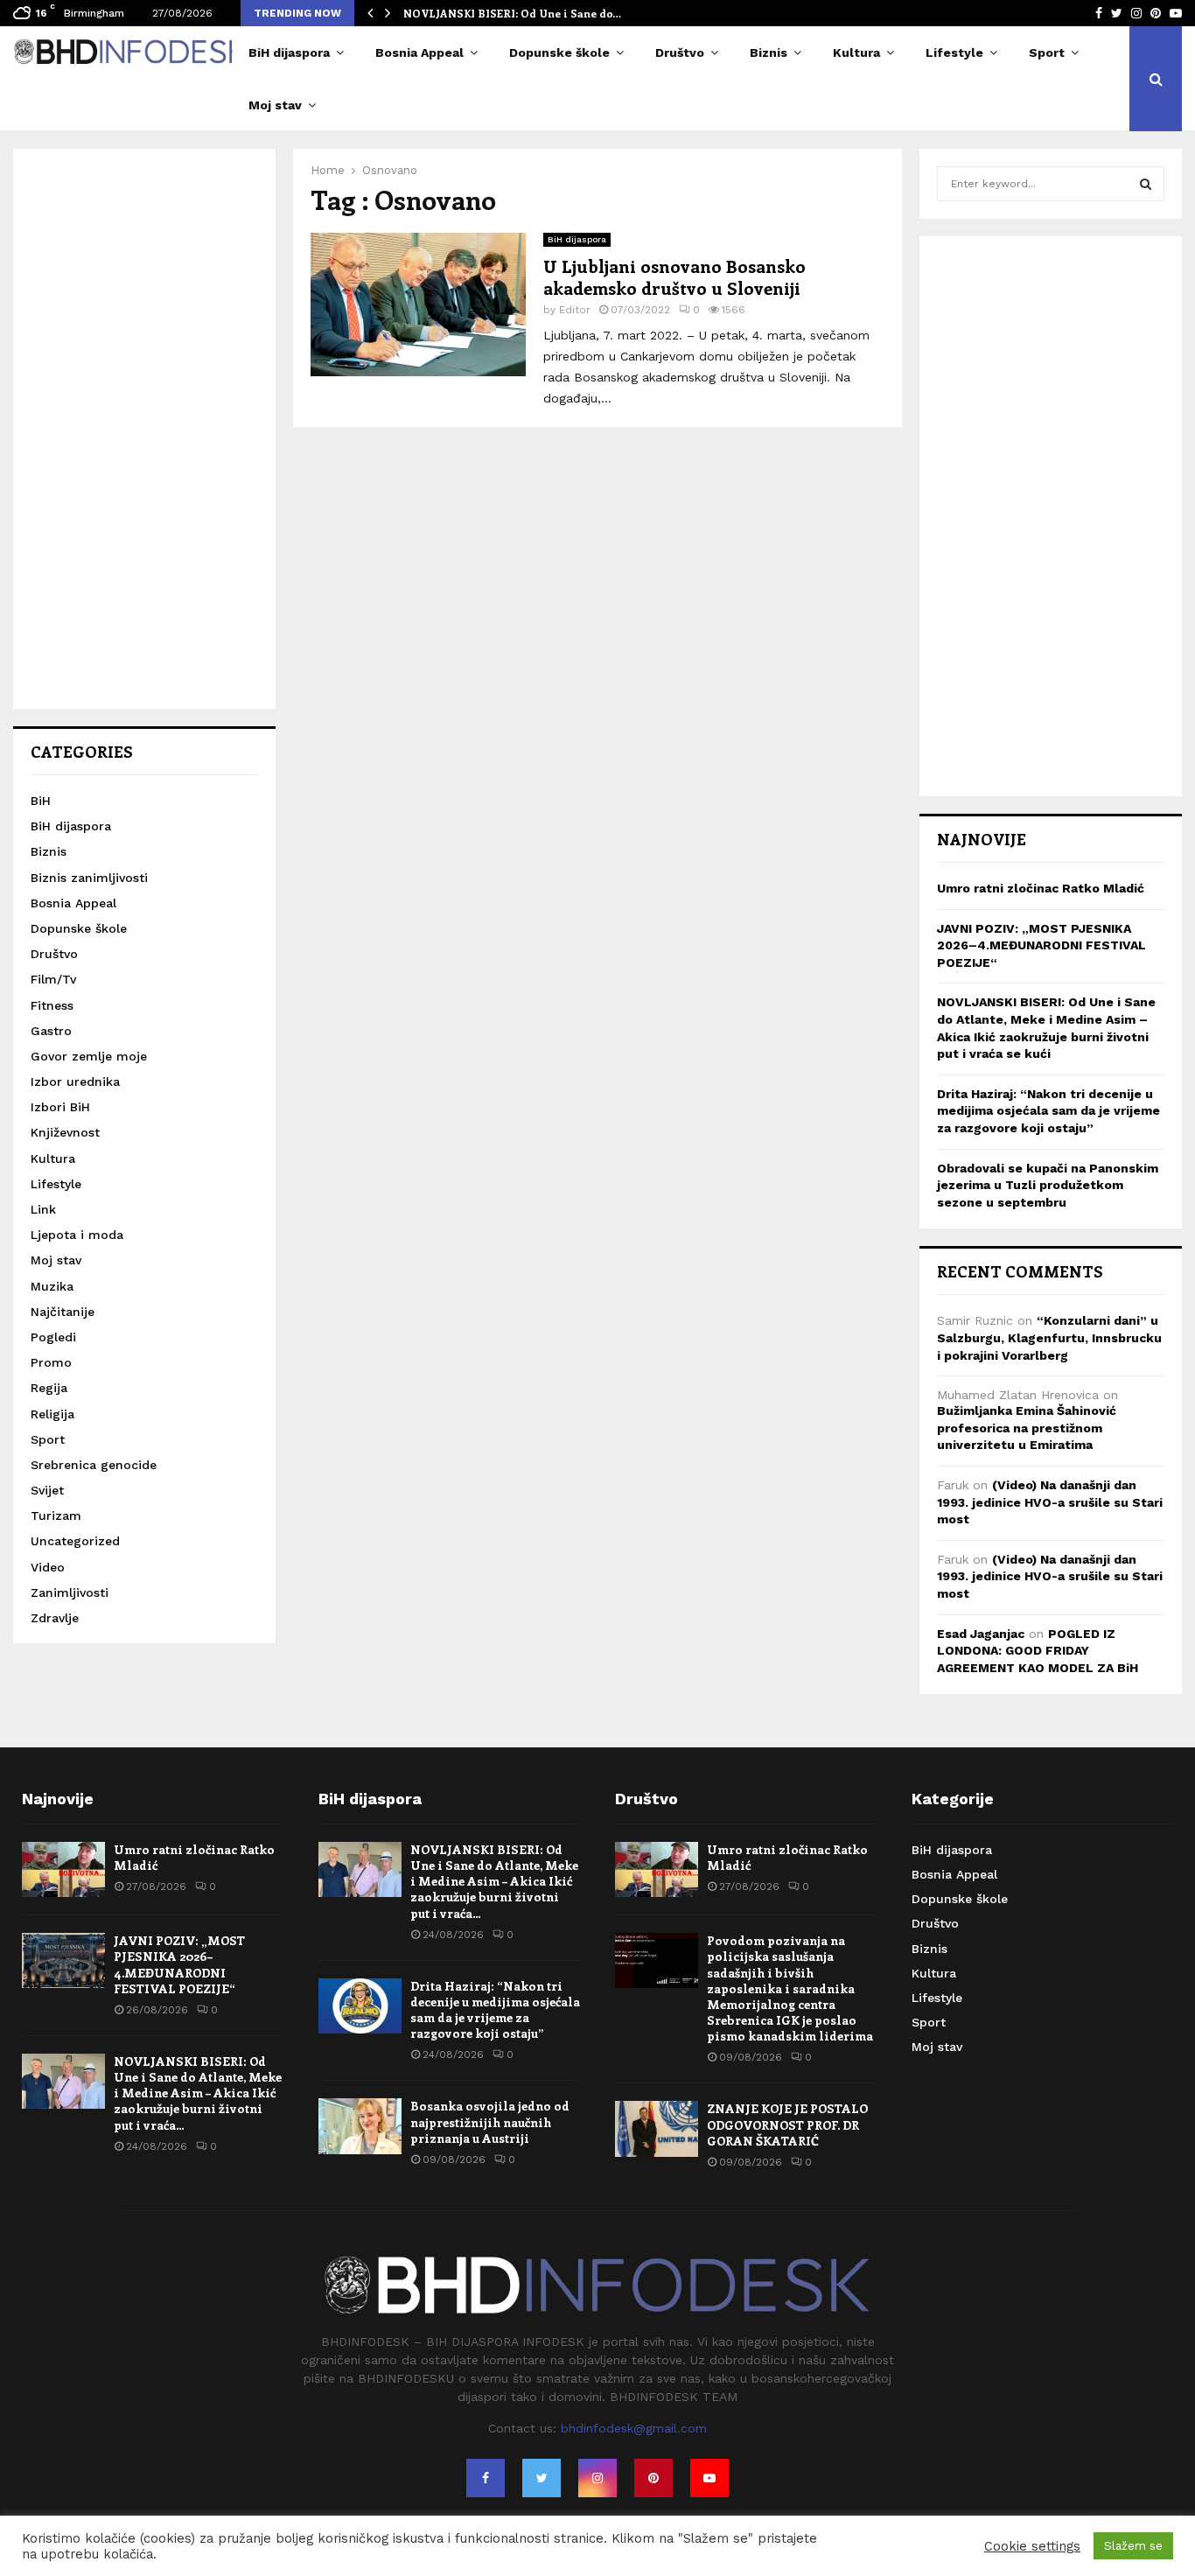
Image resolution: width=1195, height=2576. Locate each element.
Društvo (680, 52)
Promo (51, 1362)
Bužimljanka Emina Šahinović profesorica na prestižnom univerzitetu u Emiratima (1027, 1428)
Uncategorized (75, 1541)
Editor (575, 310)
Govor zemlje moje (89, 1056)
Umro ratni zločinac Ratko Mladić (1041, 888)
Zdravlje (55, 1618)
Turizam (56, 1515)
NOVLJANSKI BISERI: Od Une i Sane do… (512, 13)
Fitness (52, 1005)
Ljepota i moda (77, 1235)
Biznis (769, 52)
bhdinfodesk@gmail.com (634, 2428)
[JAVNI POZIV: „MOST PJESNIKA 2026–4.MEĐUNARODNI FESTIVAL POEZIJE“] (63, 1960)
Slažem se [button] (1133, 2546)
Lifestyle (954, 52)
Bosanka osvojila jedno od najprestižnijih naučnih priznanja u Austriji (490, 2121)
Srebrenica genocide (94, 1465)
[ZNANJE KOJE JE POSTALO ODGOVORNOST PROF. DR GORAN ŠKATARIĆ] (657, 2128)
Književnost (65, 1132)
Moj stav (275, 105)
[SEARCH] (1146, 184)
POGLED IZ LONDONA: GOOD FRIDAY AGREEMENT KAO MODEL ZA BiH (1038, 1651)
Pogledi (53, 1337)
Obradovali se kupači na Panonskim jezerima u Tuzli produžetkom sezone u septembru (1048, 1185)
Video (48, 1567)
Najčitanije (63, 1312)
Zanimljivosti (70, 1592)
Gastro (51, 1031)
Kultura (856, 52)
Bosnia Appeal (419, 52)
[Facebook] (486, 2478)
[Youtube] (709, 2478)
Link (43, 1209)
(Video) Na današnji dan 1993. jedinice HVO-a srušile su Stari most (1050, 1502)
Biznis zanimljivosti (89, 878)
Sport (1047, 52)
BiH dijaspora (289, 52)
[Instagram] (597, 2478)
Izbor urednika (75, 1081)
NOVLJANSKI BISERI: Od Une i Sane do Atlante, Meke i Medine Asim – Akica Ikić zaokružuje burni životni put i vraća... (198, 2093)
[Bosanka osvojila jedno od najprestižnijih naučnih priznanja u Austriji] (360, 2126)
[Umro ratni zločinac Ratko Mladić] (63, 1869)
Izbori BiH (60, 1107)
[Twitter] (542, 2478)
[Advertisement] (144, 429)
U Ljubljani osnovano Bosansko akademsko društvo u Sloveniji (674, 276)
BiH (41, 801)
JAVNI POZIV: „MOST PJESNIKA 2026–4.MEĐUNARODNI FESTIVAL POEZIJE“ (1041, 945)
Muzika (52, 1286)
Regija (49, 1388)
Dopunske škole (559, 52)
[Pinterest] (653, 2478)
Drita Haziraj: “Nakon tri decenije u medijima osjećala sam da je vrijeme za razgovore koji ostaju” (1048, 1111)
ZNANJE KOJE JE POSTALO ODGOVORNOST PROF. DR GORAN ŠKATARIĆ (787, 2124)
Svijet (47, 1490)
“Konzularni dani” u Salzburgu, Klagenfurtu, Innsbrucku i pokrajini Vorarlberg (1049, 1337)
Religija (52, 1414)
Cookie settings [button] (1032, 2546)
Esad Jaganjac (981, 1634)
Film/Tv (53, 979)
